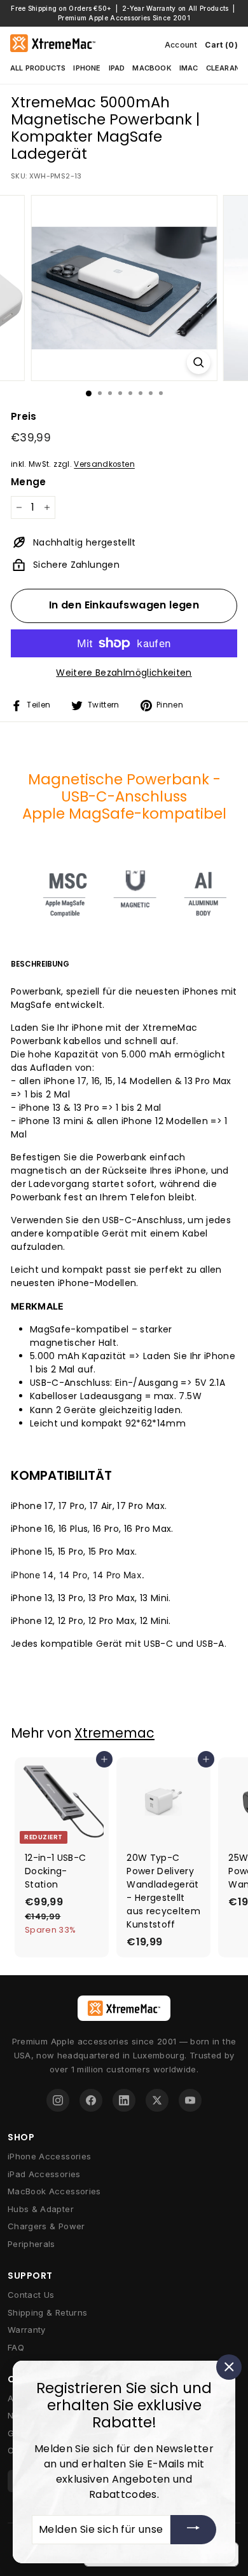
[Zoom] (198, 362)
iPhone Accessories (49, 2156)
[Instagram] (58, 2100)
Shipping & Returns (47, 2312)
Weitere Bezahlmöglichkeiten (124, 673)
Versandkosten (104, 464)
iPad (117, 68)
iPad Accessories (44, 2174)
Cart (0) (221, 45)
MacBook (152, 68)
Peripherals (31, 2244)
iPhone (87, 68)
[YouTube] (190, 2100)
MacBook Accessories (54, 2191)
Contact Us (31, 2295)
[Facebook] (91, 2100)
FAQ (16, 2347)
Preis (24, 416)
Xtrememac (114, 1733)
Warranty (27, 2330)
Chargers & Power (46, 2226)
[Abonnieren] (193, 2529)
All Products (38, 68)
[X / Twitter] (157, 2100)
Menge (29, 482)
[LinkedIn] (124, 2100)
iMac (189, 68)
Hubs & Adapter (41, 2209)
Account (181, 45)
